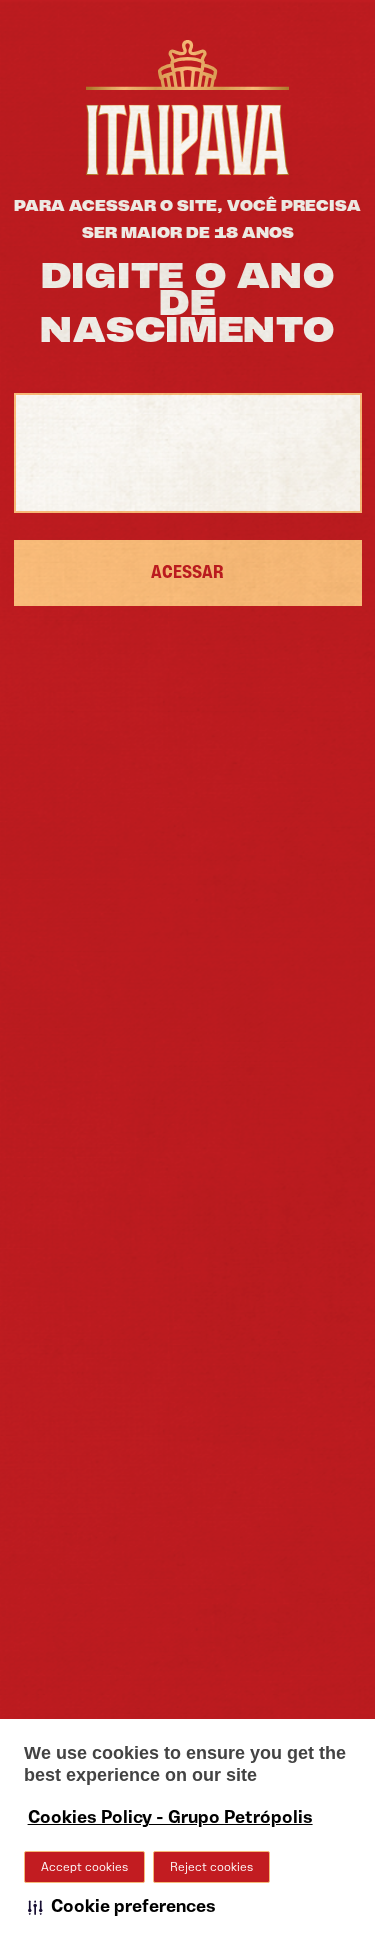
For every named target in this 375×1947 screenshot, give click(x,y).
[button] (122, 1907)
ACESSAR (187, 573)
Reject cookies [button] (211, 1867)
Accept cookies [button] (84, 1867)
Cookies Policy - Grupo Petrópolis (170, 1818)
